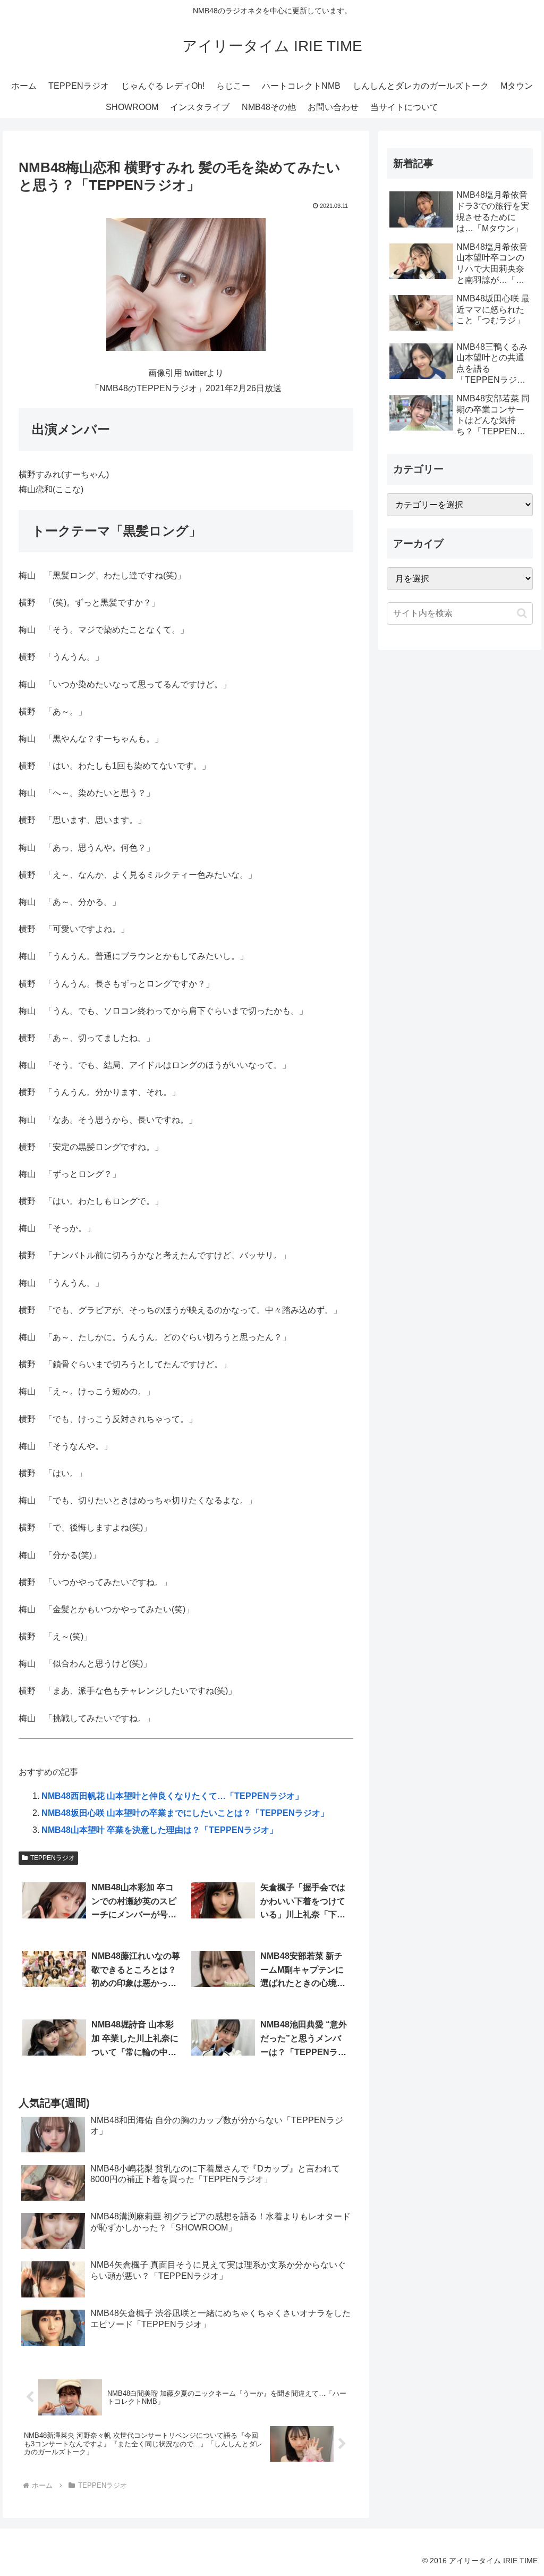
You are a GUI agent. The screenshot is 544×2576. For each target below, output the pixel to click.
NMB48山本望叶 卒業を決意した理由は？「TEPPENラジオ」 (160, 1830)
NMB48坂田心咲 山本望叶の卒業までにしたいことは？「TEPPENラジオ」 (185, 1813)
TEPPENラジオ (53, 1858)
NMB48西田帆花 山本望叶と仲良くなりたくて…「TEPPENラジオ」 (172, 1796)
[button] (522, 613)
